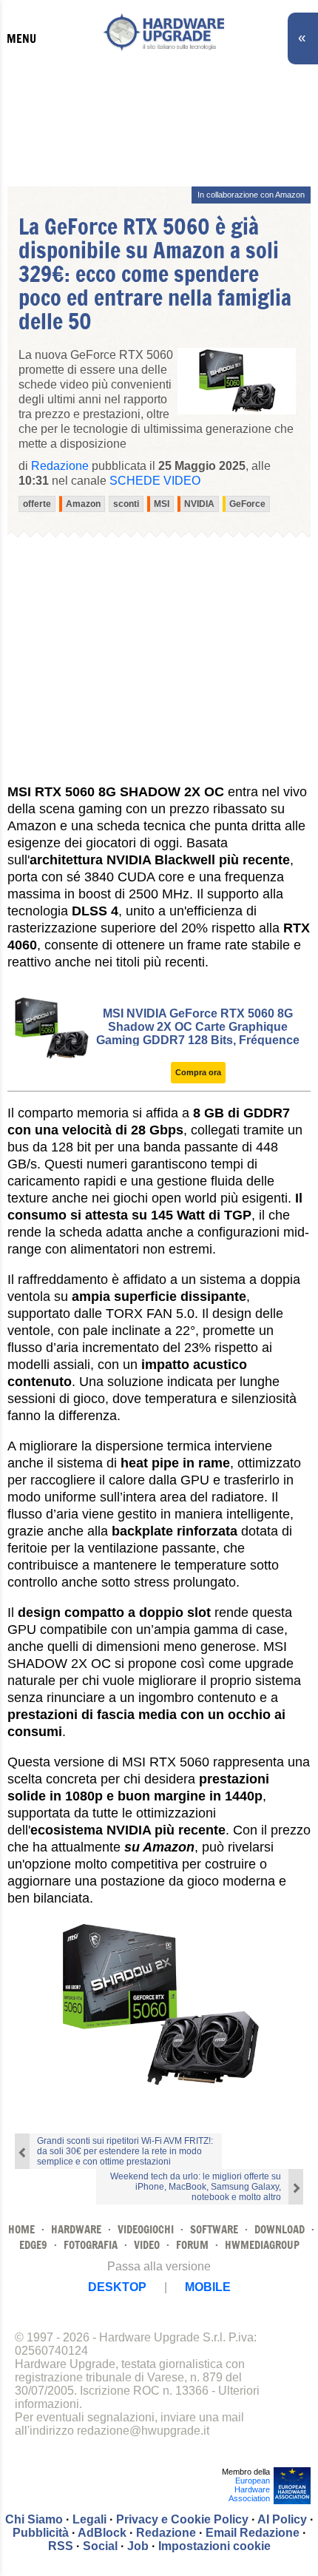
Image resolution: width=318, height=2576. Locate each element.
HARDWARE (76, 2229)
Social (100, 2546)
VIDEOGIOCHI (146, 2229)
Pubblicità (41, 2533)
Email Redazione (253, 2533)
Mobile (208, 2287)
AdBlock (102, 2533)
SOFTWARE (214, 2229)
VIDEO (147, 2245)
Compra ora (198, 1072)
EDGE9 (33, 2245)
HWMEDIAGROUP (262, 2245)
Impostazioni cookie (214, 2546)
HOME (21, 2229)
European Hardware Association (249, 2489)
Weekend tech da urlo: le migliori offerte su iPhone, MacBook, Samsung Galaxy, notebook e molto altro (196, 2187)
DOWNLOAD (280, 2229)
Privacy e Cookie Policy (182, 2519)
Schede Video (155, 481)
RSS (61, 2546)
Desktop (117, 2287)
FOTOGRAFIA (91, 2245)
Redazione (166, 2533)
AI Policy (282, 2519)
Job (138, 2546)
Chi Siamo (34, 2519)
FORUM (192, 2245)
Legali (89, 2519)
